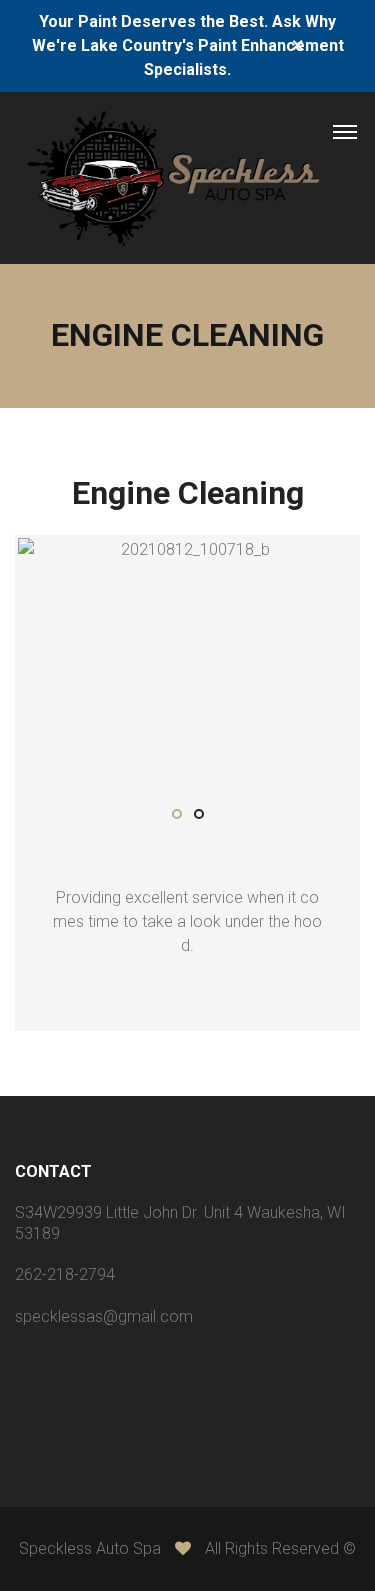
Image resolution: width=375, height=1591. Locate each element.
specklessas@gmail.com (104, 1316)
